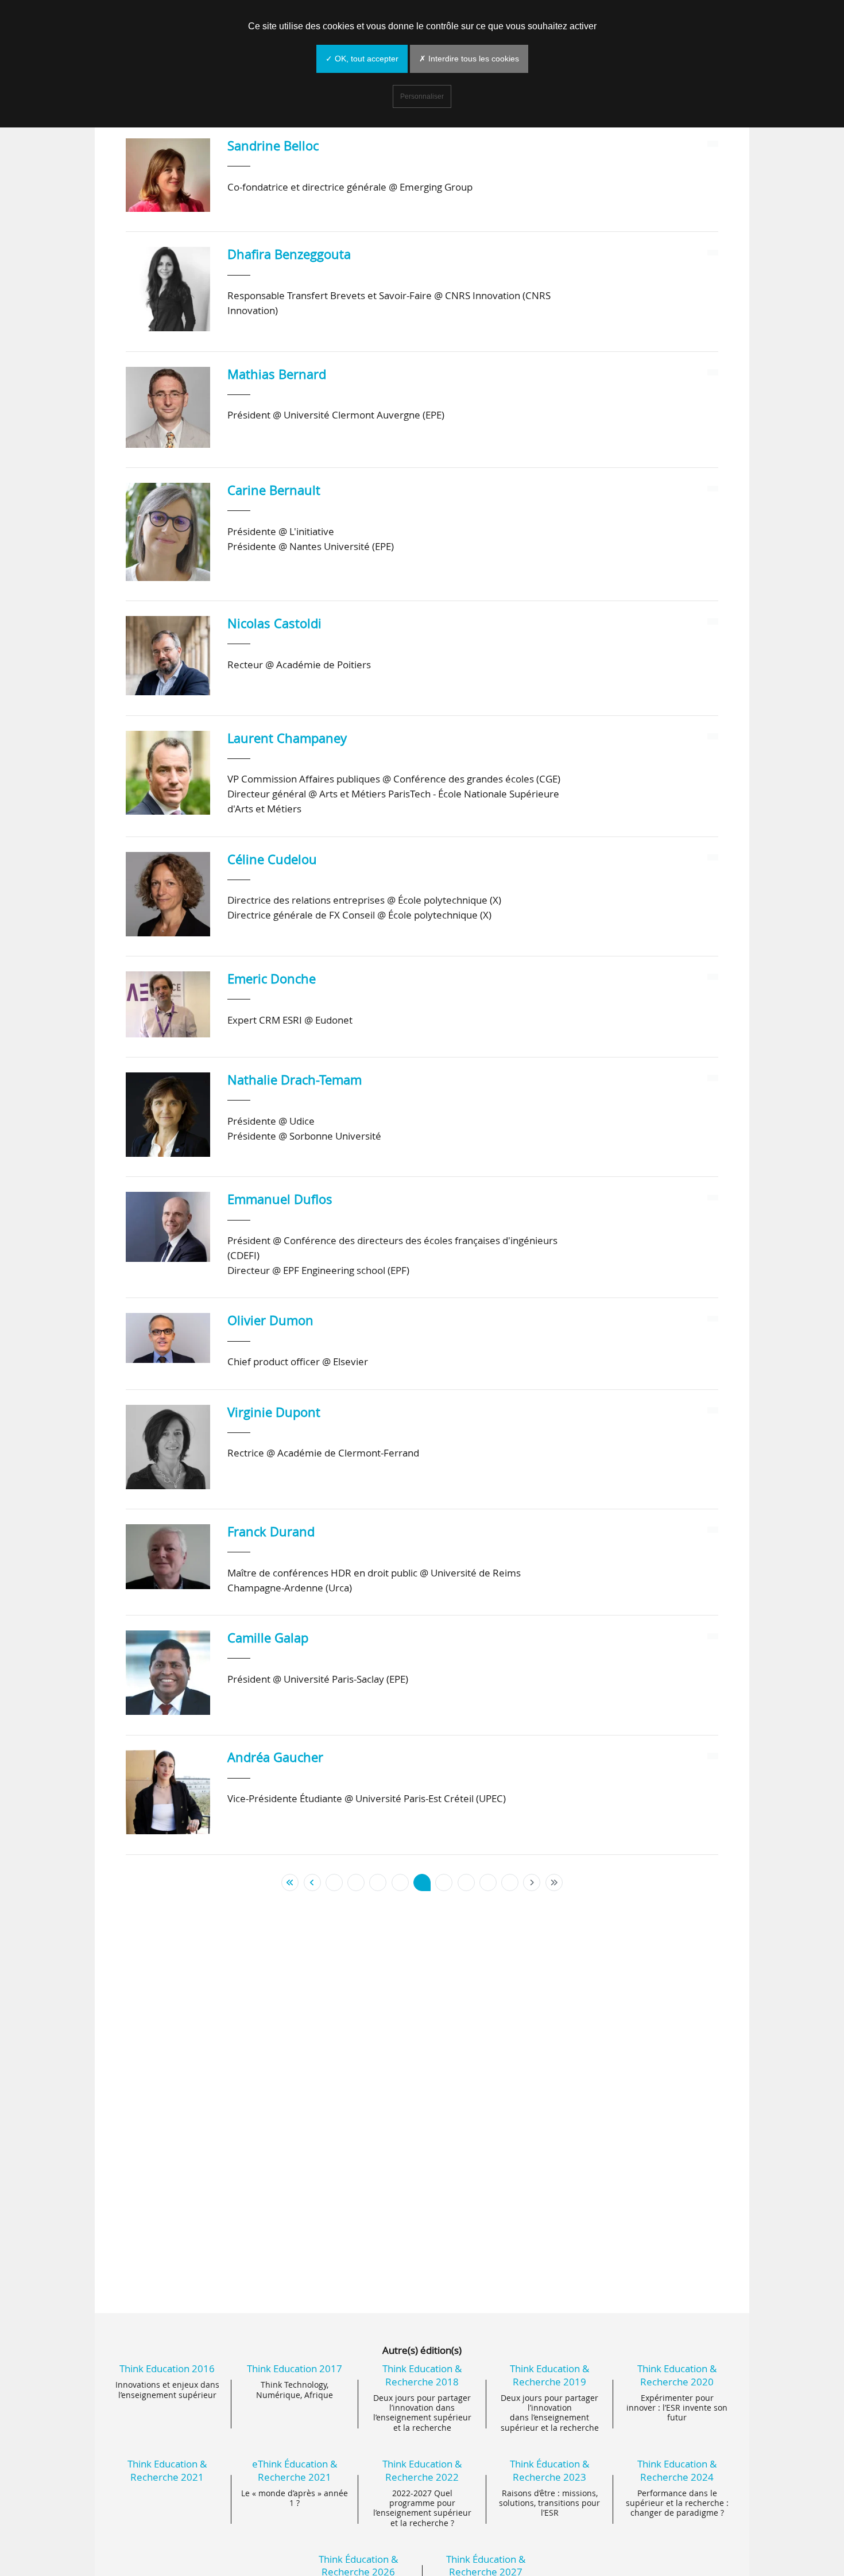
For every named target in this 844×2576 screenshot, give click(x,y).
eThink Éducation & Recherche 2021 (295, 2470)
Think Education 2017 (295, 2368)
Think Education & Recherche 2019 (549, 2375)
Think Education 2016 (167, 2368)
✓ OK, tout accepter (362, 59)
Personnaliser (422, 96)
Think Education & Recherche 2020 (677, 2375)
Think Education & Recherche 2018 (422, 2375)
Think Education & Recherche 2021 (167, 2470)
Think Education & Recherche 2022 (422, 2470)
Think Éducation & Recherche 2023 (549, 2470)
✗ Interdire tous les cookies (469, 59)
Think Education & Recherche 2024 (677, 2470)
